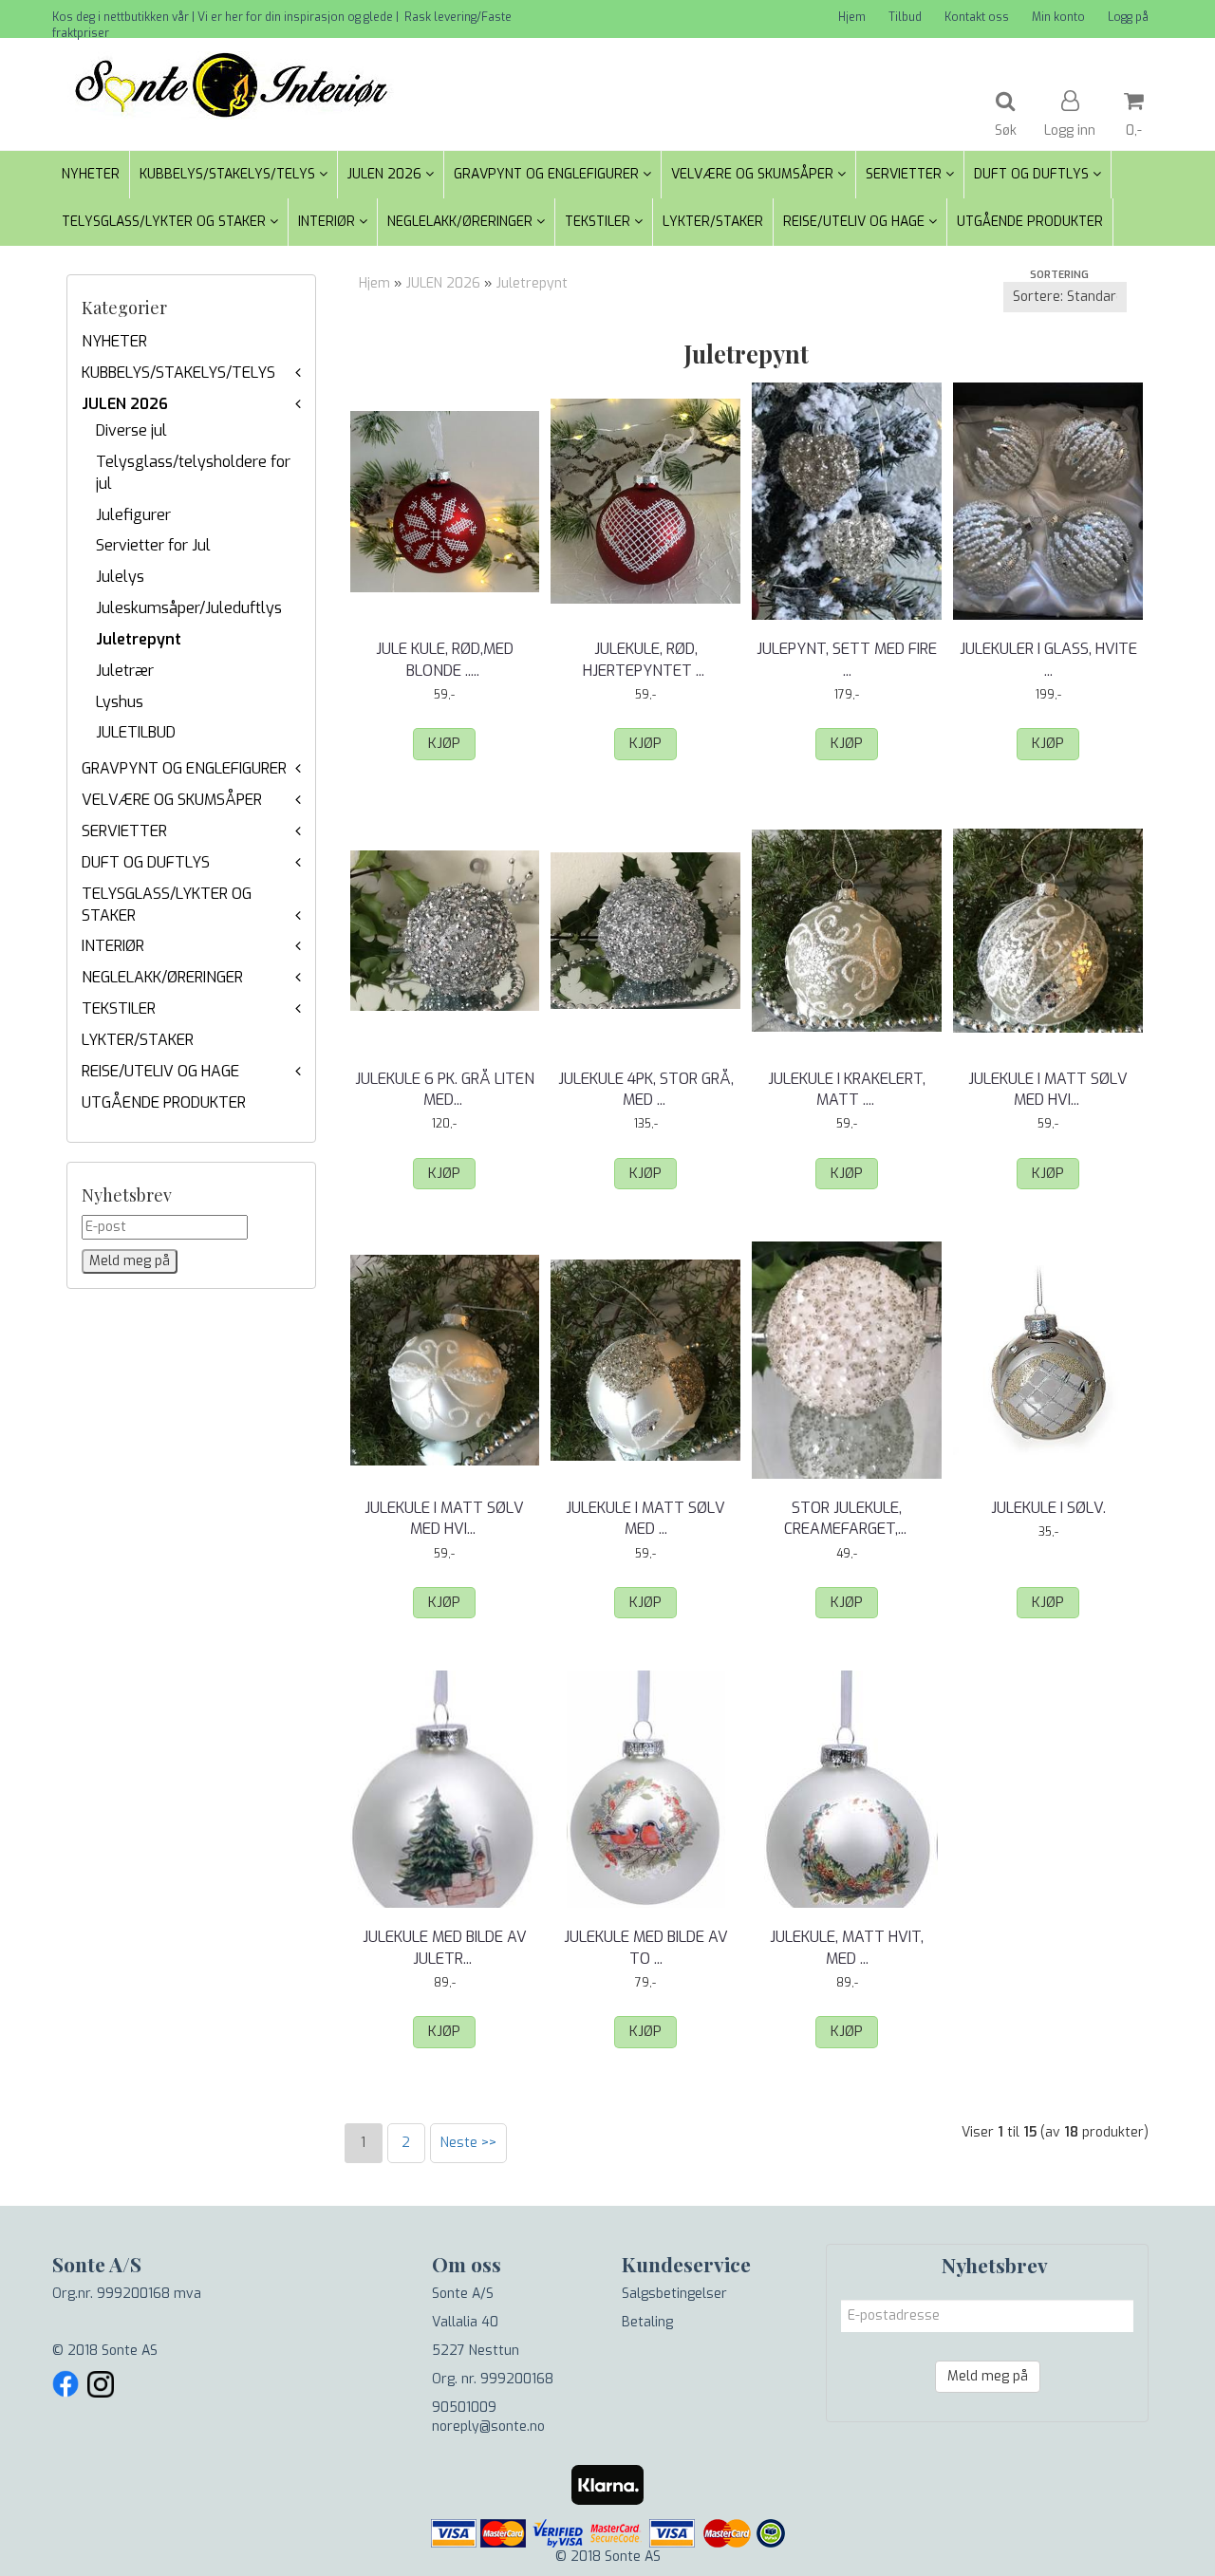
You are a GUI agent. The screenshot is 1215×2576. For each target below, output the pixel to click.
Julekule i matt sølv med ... (645, 1518)
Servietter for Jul (153, 545)
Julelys (120, 577)
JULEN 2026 (125, 404)
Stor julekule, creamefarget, (847, 1518)
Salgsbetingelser (674, 2294)
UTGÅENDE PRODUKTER (164, 1102)
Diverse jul (131, 430)
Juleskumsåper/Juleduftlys (189, 608)
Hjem (852, 17)
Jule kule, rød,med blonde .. (445, 659)
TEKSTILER (119, 1008)
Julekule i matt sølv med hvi (1048, 1089)
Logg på (1128, 17)
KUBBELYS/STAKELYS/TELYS (178, 373)
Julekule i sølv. (1048, 1508)
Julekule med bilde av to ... (646, 1947)
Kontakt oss (977, 17)
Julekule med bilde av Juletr (445, 1947)
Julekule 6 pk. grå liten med (445, 1089)
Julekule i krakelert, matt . (847, 1089)
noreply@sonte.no (488, 2427)
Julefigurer (133, 515)
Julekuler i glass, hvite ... (1048, 659)
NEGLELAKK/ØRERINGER (162, 977)
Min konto (1058, 17)
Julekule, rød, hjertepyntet (645, 659)
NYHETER (114, 341)
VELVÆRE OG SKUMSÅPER (172, 800)
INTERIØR (113, 946)
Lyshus (120, 702)
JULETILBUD (136, 732)
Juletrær (125, 671)
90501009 (464, 2408)
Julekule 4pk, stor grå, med (646, 1089)
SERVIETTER (124, 831)
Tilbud (905, 17)
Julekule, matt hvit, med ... (847, 1947)
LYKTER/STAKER (138, 1040)
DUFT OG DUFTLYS (146, 862)
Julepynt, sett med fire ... (847, 659)
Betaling (647, 2322)
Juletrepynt (139, 639)
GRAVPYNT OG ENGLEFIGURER (184, 768)
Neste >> (468, 2143)
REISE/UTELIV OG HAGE (160, 1071)
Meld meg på (988, 2376)
